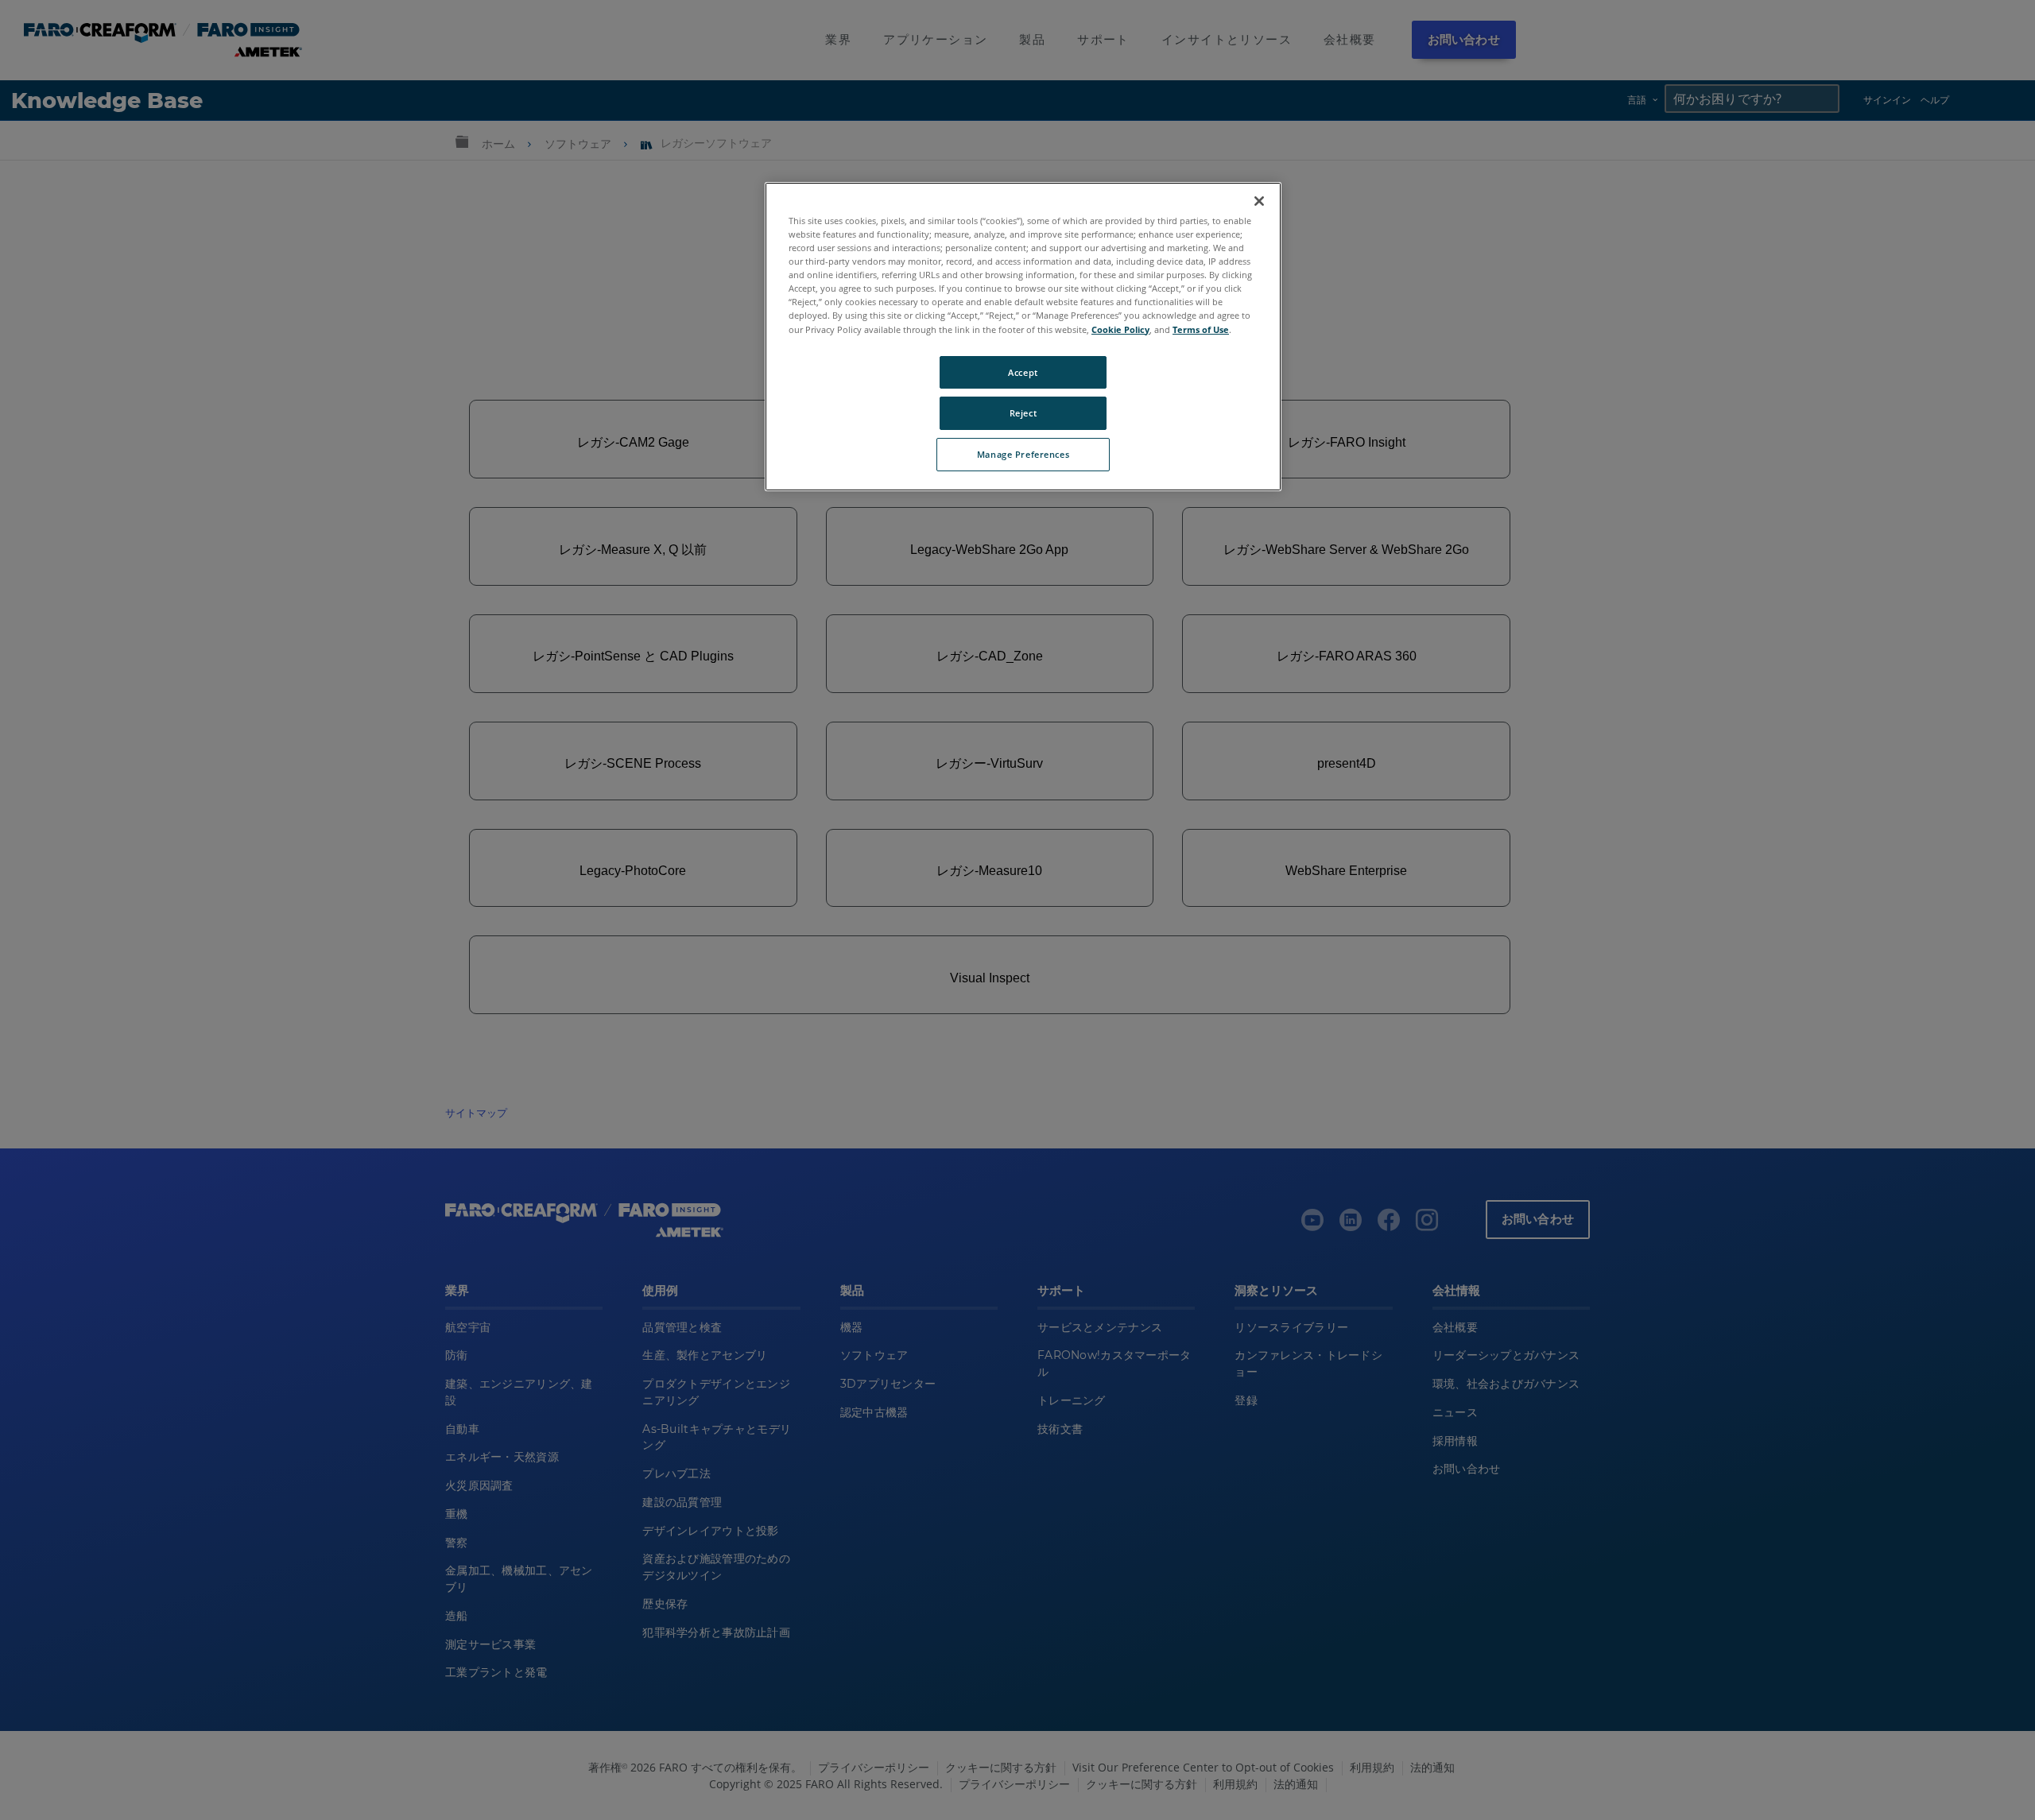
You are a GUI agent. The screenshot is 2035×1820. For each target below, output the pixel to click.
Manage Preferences (1023, 454)
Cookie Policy (1120, 329)
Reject (1023, 413)
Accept (1023, 372)
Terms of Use (1201, 329)
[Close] (1259, 201)
